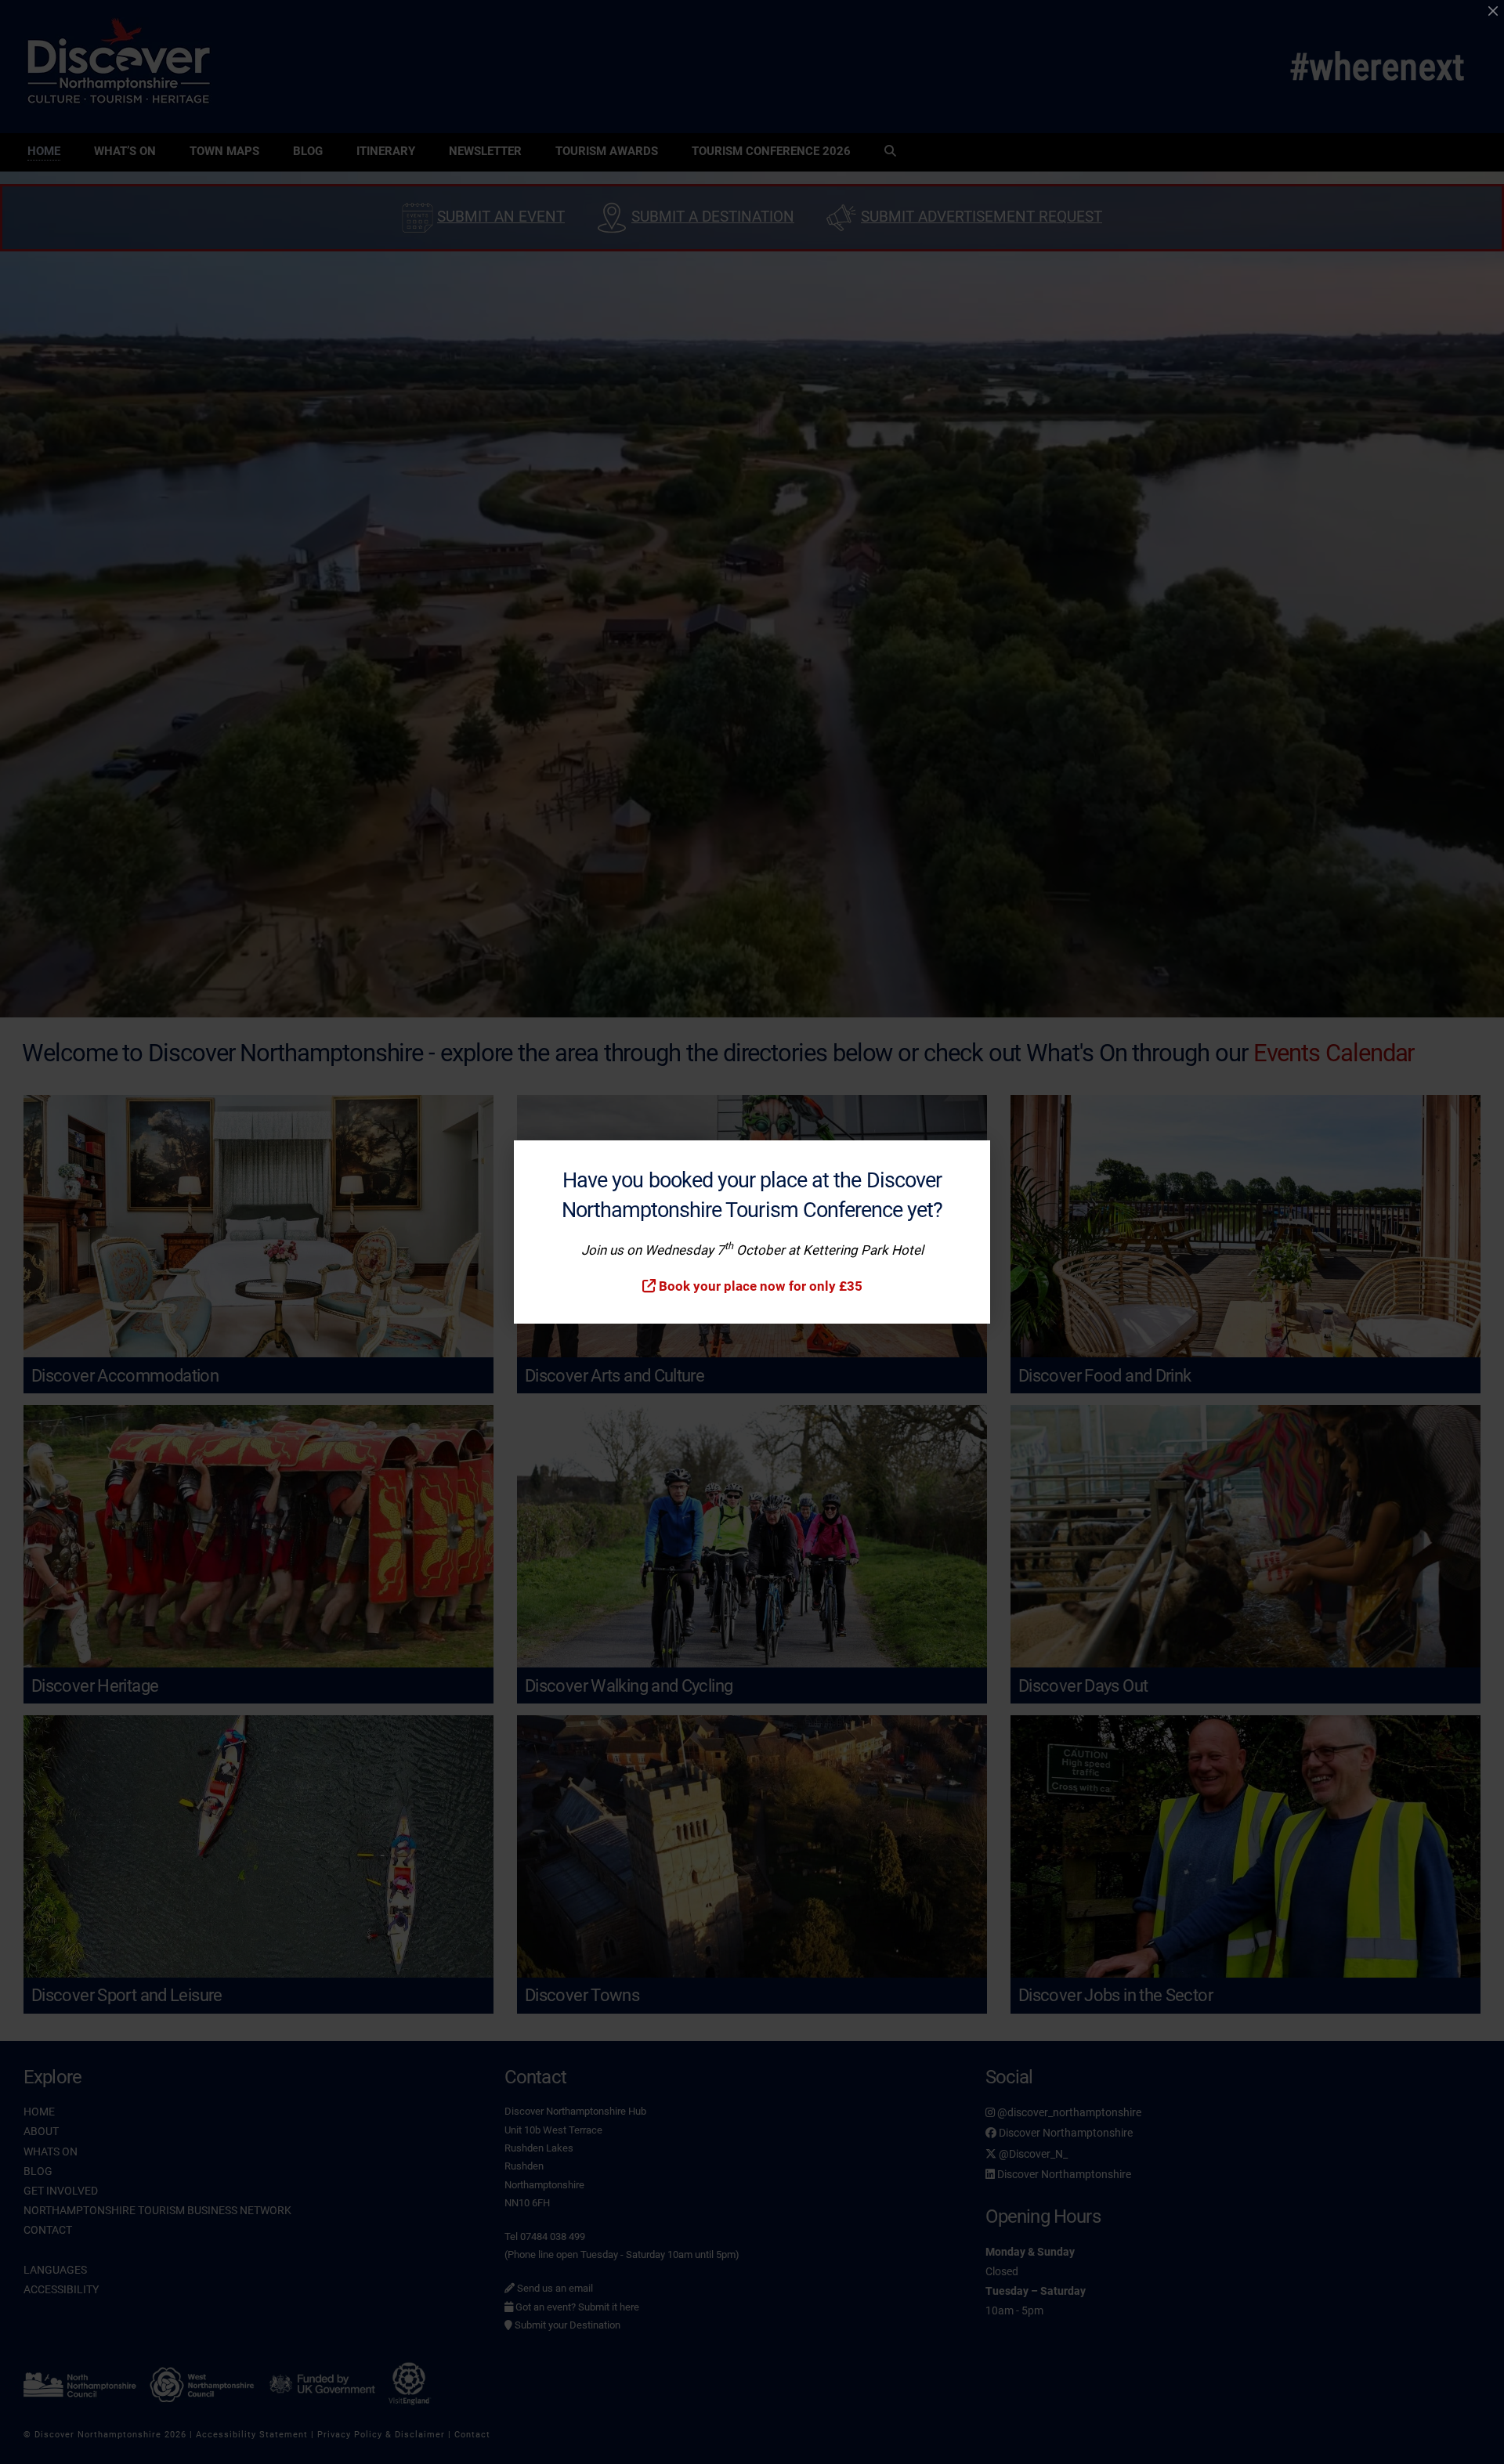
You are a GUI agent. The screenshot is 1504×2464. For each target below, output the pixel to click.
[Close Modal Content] (1493, 11)
